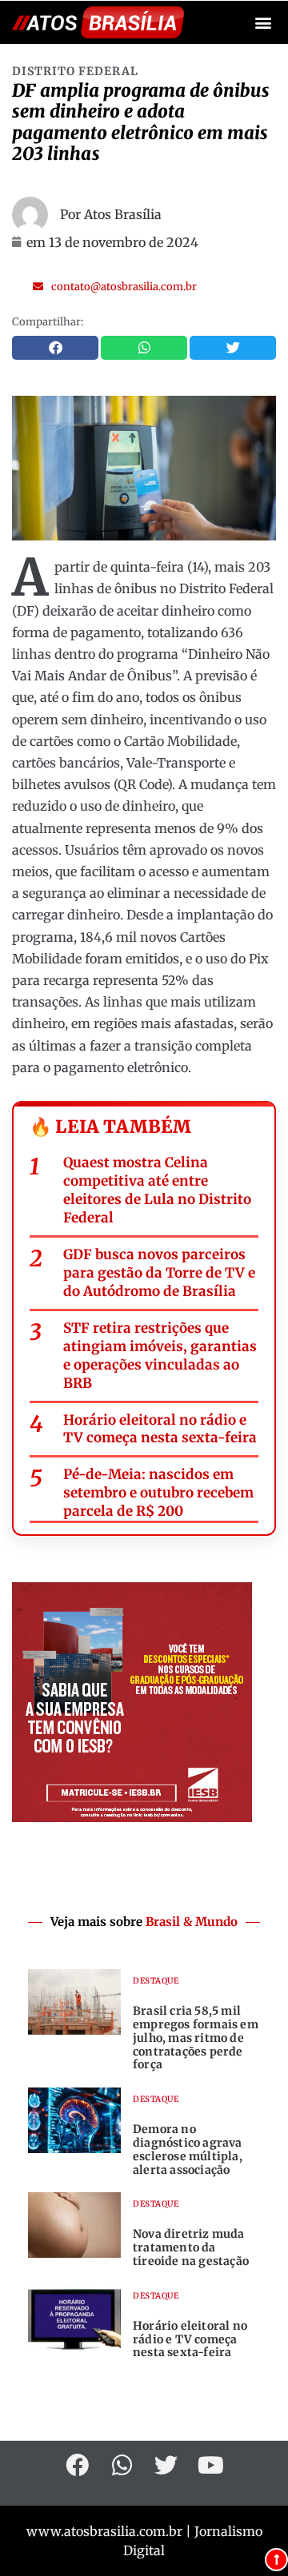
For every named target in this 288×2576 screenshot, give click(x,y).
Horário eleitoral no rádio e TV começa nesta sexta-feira (160, 1429)
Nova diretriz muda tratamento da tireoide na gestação (191, 2247)
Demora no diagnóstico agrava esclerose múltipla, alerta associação (188, 2149)
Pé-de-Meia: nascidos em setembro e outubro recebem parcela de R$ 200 (158, 1493)
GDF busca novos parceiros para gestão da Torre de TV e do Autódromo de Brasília (159, 1273)
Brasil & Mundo (192, 1922)
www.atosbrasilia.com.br (104, 2531)
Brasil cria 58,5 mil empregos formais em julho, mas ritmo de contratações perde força (196, 2038)
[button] (263, 23)
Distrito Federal (75, 71)
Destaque (156, 1981)
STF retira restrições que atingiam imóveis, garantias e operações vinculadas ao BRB (160, 1356)
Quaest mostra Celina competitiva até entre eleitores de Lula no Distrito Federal (157, 1190)
